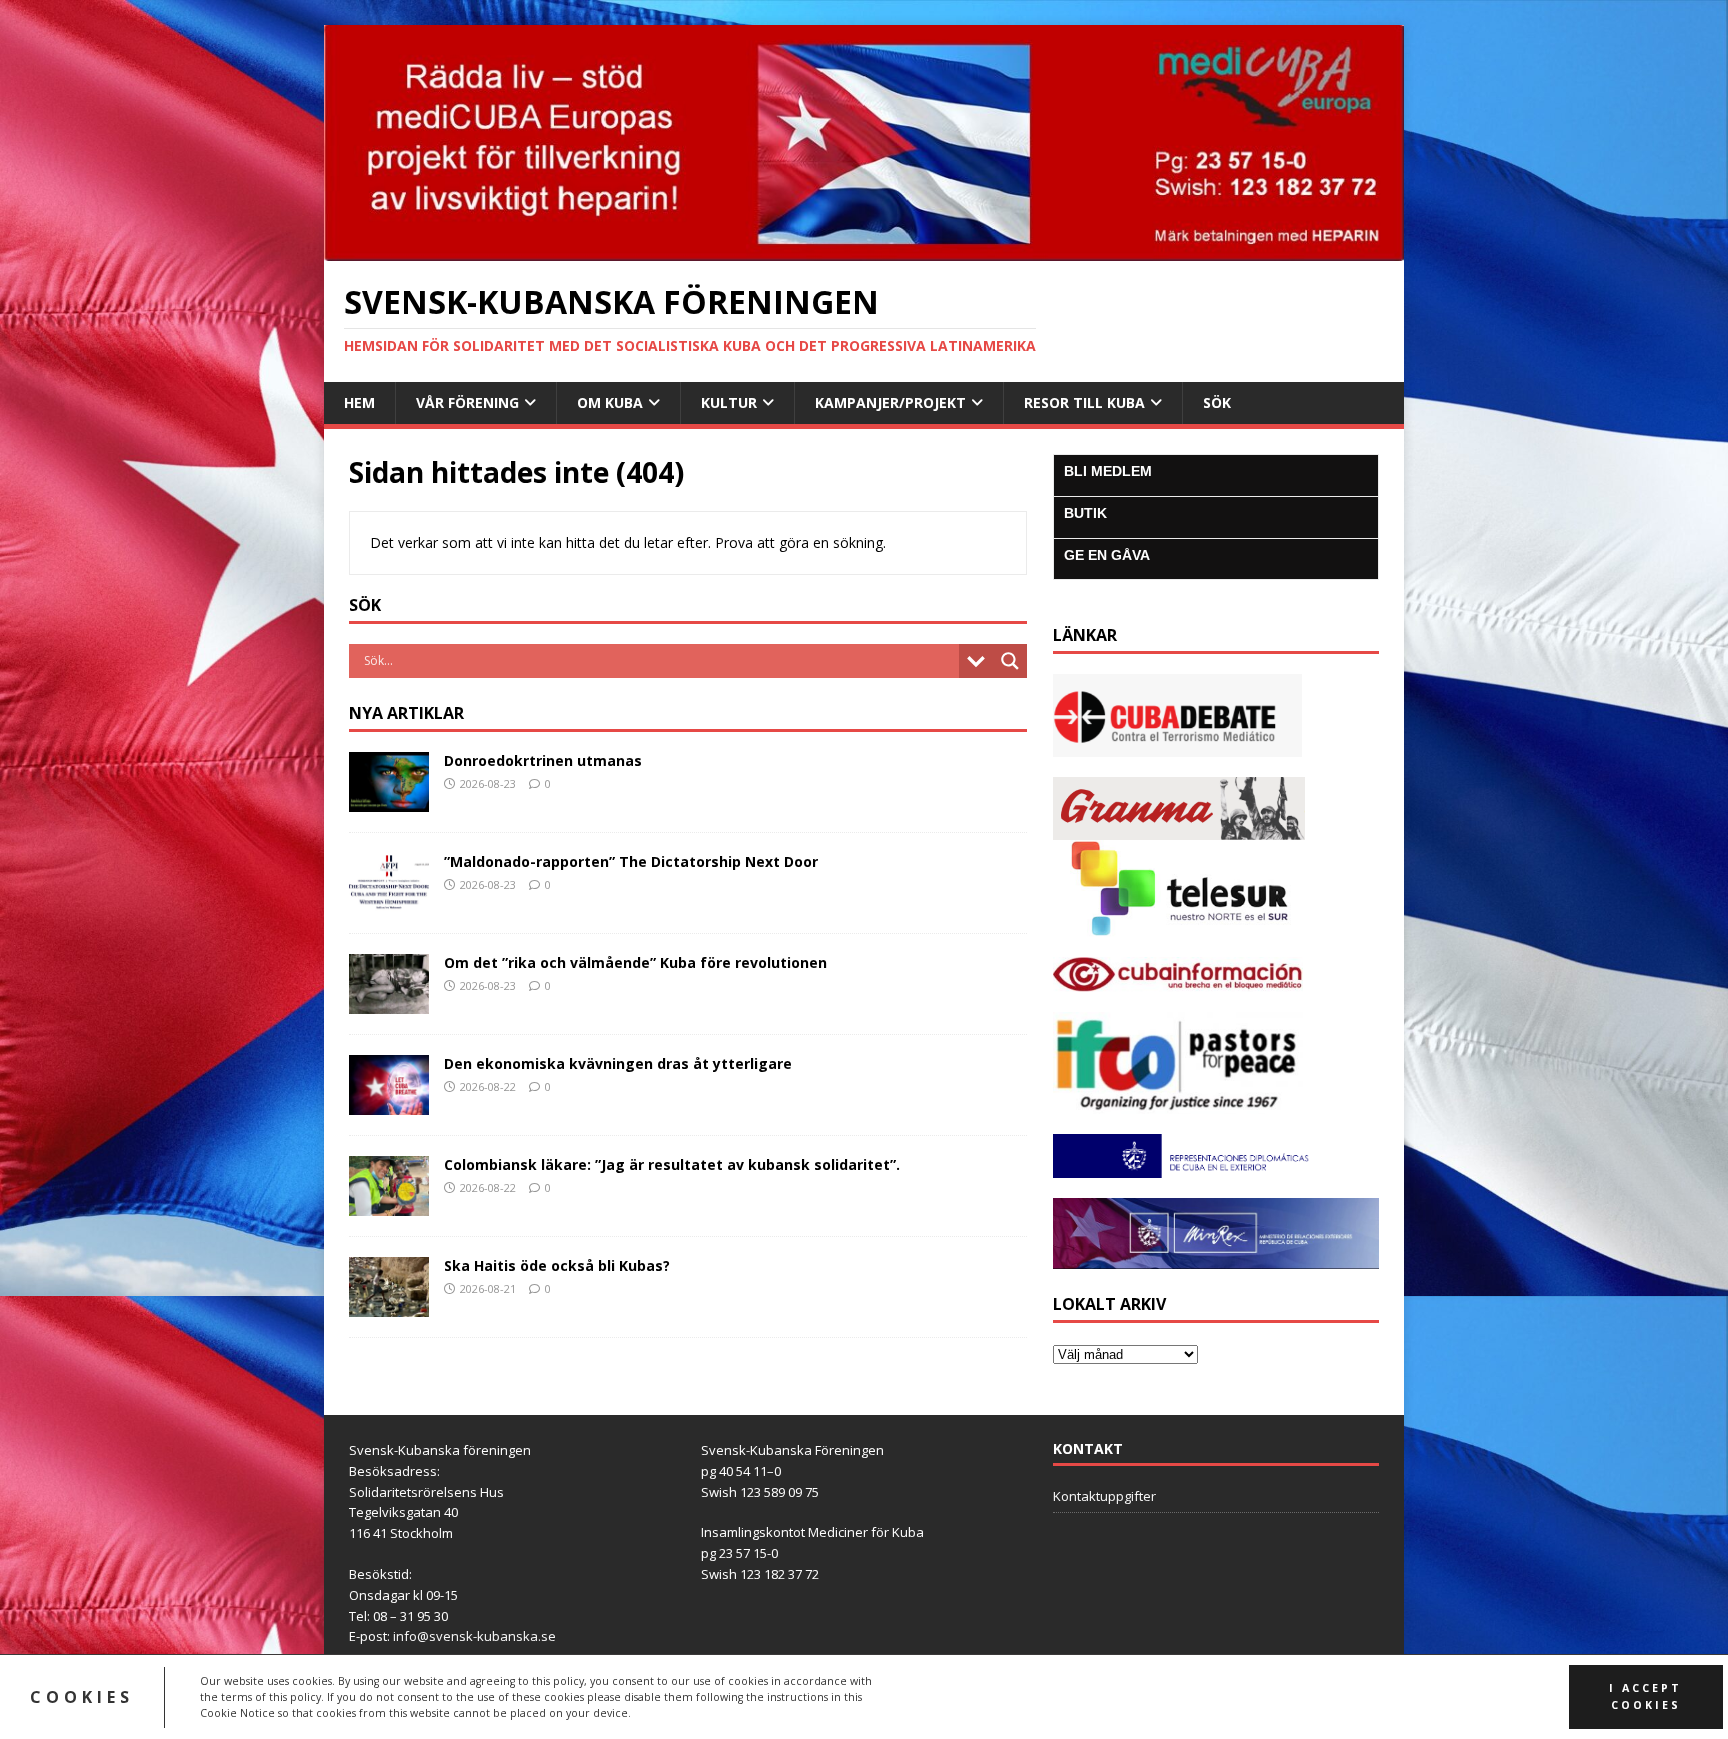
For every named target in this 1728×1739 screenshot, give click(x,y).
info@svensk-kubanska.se (474, 1636)
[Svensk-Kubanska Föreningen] (864, 248)
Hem (359, 402)
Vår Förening (467, 402)
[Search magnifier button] (1010, 661)
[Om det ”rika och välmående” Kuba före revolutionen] (389, 1002)
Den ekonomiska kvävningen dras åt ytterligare (618, 1063)
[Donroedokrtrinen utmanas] (389, 799)
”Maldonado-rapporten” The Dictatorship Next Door (631, 861)
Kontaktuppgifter (1104, 1496)
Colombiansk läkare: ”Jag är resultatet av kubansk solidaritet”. (674, 1164)
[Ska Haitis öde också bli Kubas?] (389, 1305)
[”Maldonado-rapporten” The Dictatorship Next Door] (389, 901)
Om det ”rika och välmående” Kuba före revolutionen (635, 962)
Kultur (729, 402)
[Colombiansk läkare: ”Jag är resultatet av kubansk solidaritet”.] (389, 1204)
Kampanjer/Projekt (890, 402)
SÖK (1217, 402)
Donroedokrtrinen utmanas (543, 760)
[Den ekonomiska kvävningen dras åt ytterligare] (389, 1103)
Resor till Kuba (1084, 402)
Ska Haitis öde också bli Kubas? (557, 1265)
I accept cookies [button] (1645, 1696)
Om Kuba (610, 402)
